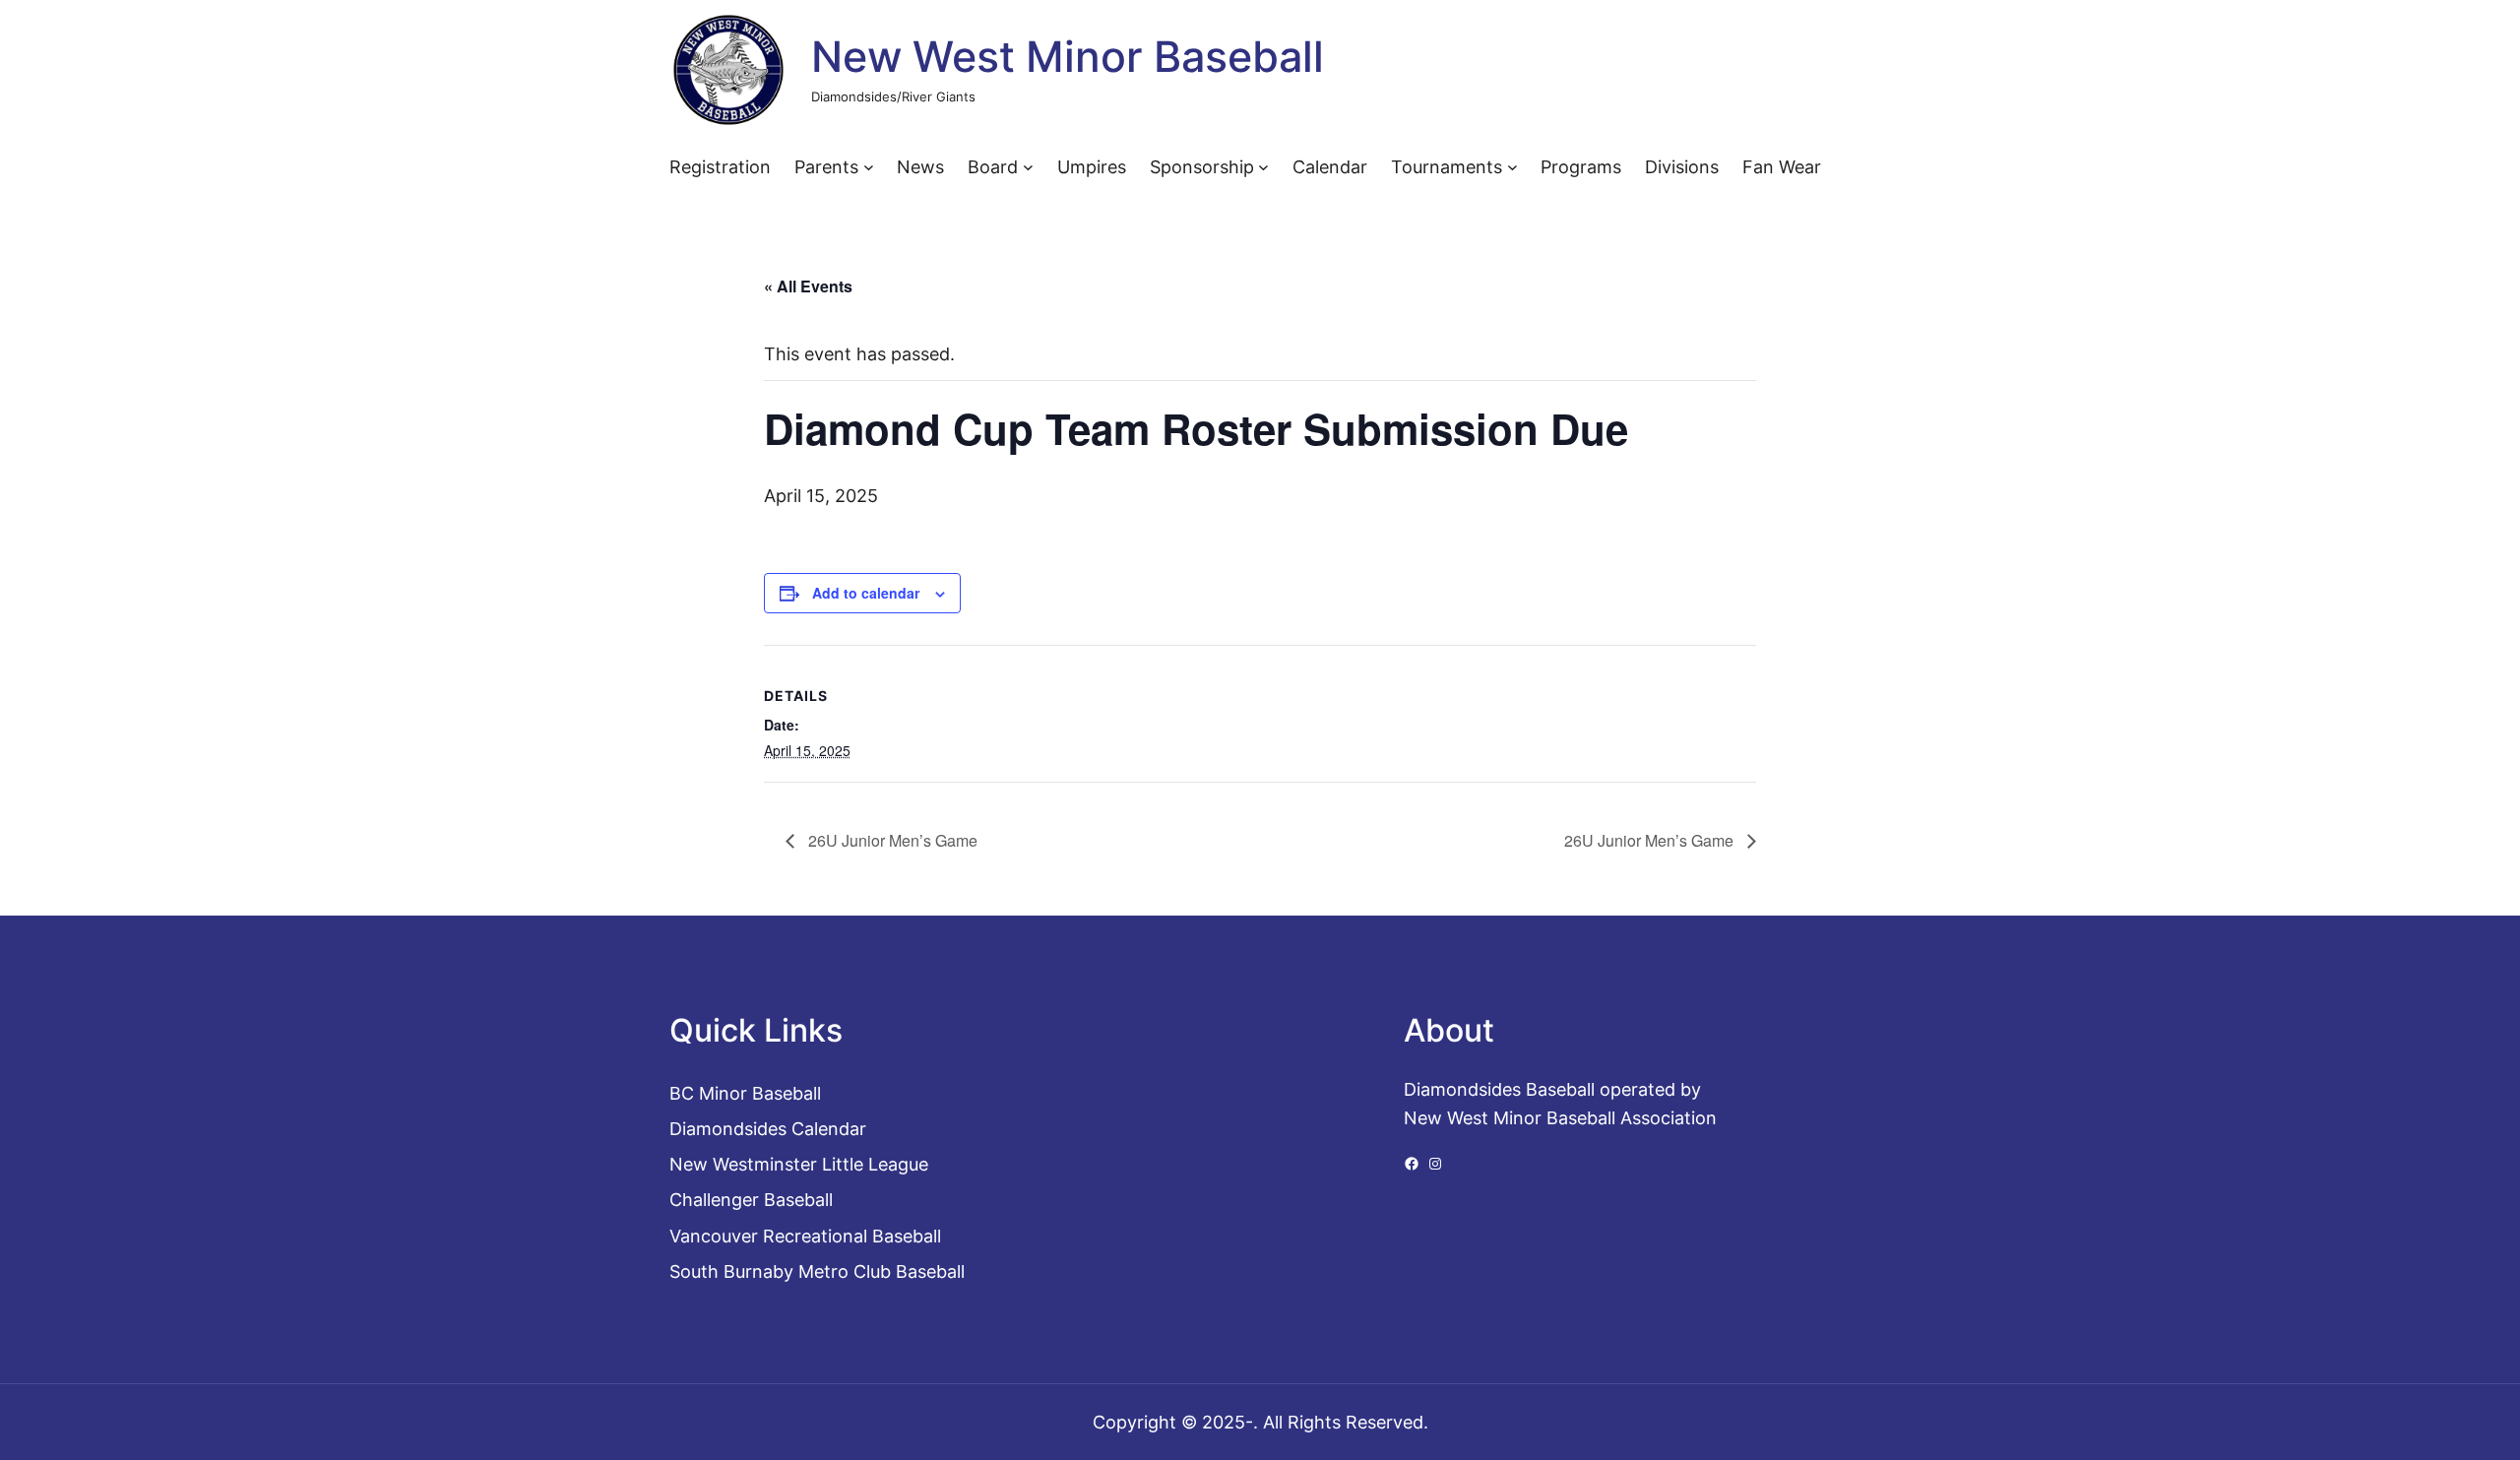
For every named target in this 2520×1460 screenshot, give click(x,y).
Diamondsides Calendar (768, 1128)
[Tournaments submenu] (1512, 167)
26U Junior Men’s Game (891, 840)
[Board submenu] (1028, 167)
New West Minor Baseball (1068, 57)
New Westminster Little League (799, 1164)
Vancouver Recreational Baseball (805, 1236)
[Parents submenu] (869, 167)
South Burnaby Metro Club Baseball (817, 1271)
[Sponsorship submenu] (1263, 167)
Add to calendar (866, 593)
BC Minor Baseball (745, 1093)
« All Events (808, 286)
